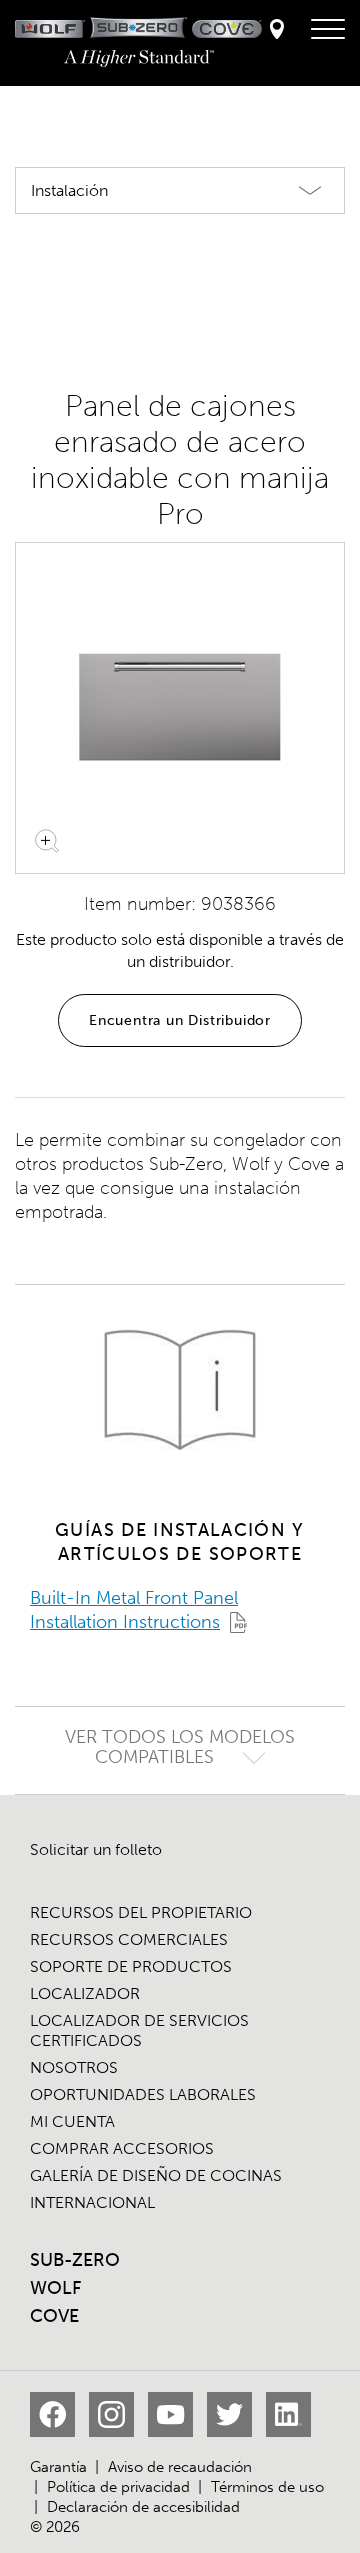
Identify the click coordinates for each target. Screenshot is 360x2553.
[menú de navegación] (328, 30)
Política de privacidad (118, 2487)
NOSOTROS (74, 2067)
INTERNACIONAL (92, 2202)
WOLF (55, 2288)
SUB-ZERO (75, 2260)
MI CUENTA (72, 2121)
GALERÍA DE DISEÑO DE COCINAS (156, 2175)
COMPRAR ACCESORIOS (122, 2148)
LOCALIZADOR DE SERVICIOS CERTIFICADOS (139, 2030)
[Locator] (277, 30)
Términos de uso (267, 2487)
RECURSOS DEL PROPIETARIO (141, 1912)
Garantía (58, 2467)
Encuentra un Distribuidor (180, 1020)
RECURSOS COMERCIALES (129, 1939)
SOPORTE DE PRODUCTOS (131, 1966)
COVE (54, 2316)
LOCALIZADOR (85, 1993)
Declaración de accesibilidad (143, 2507)
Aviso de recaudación (180, 2467)
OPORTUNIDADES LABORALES (143, 2094)
